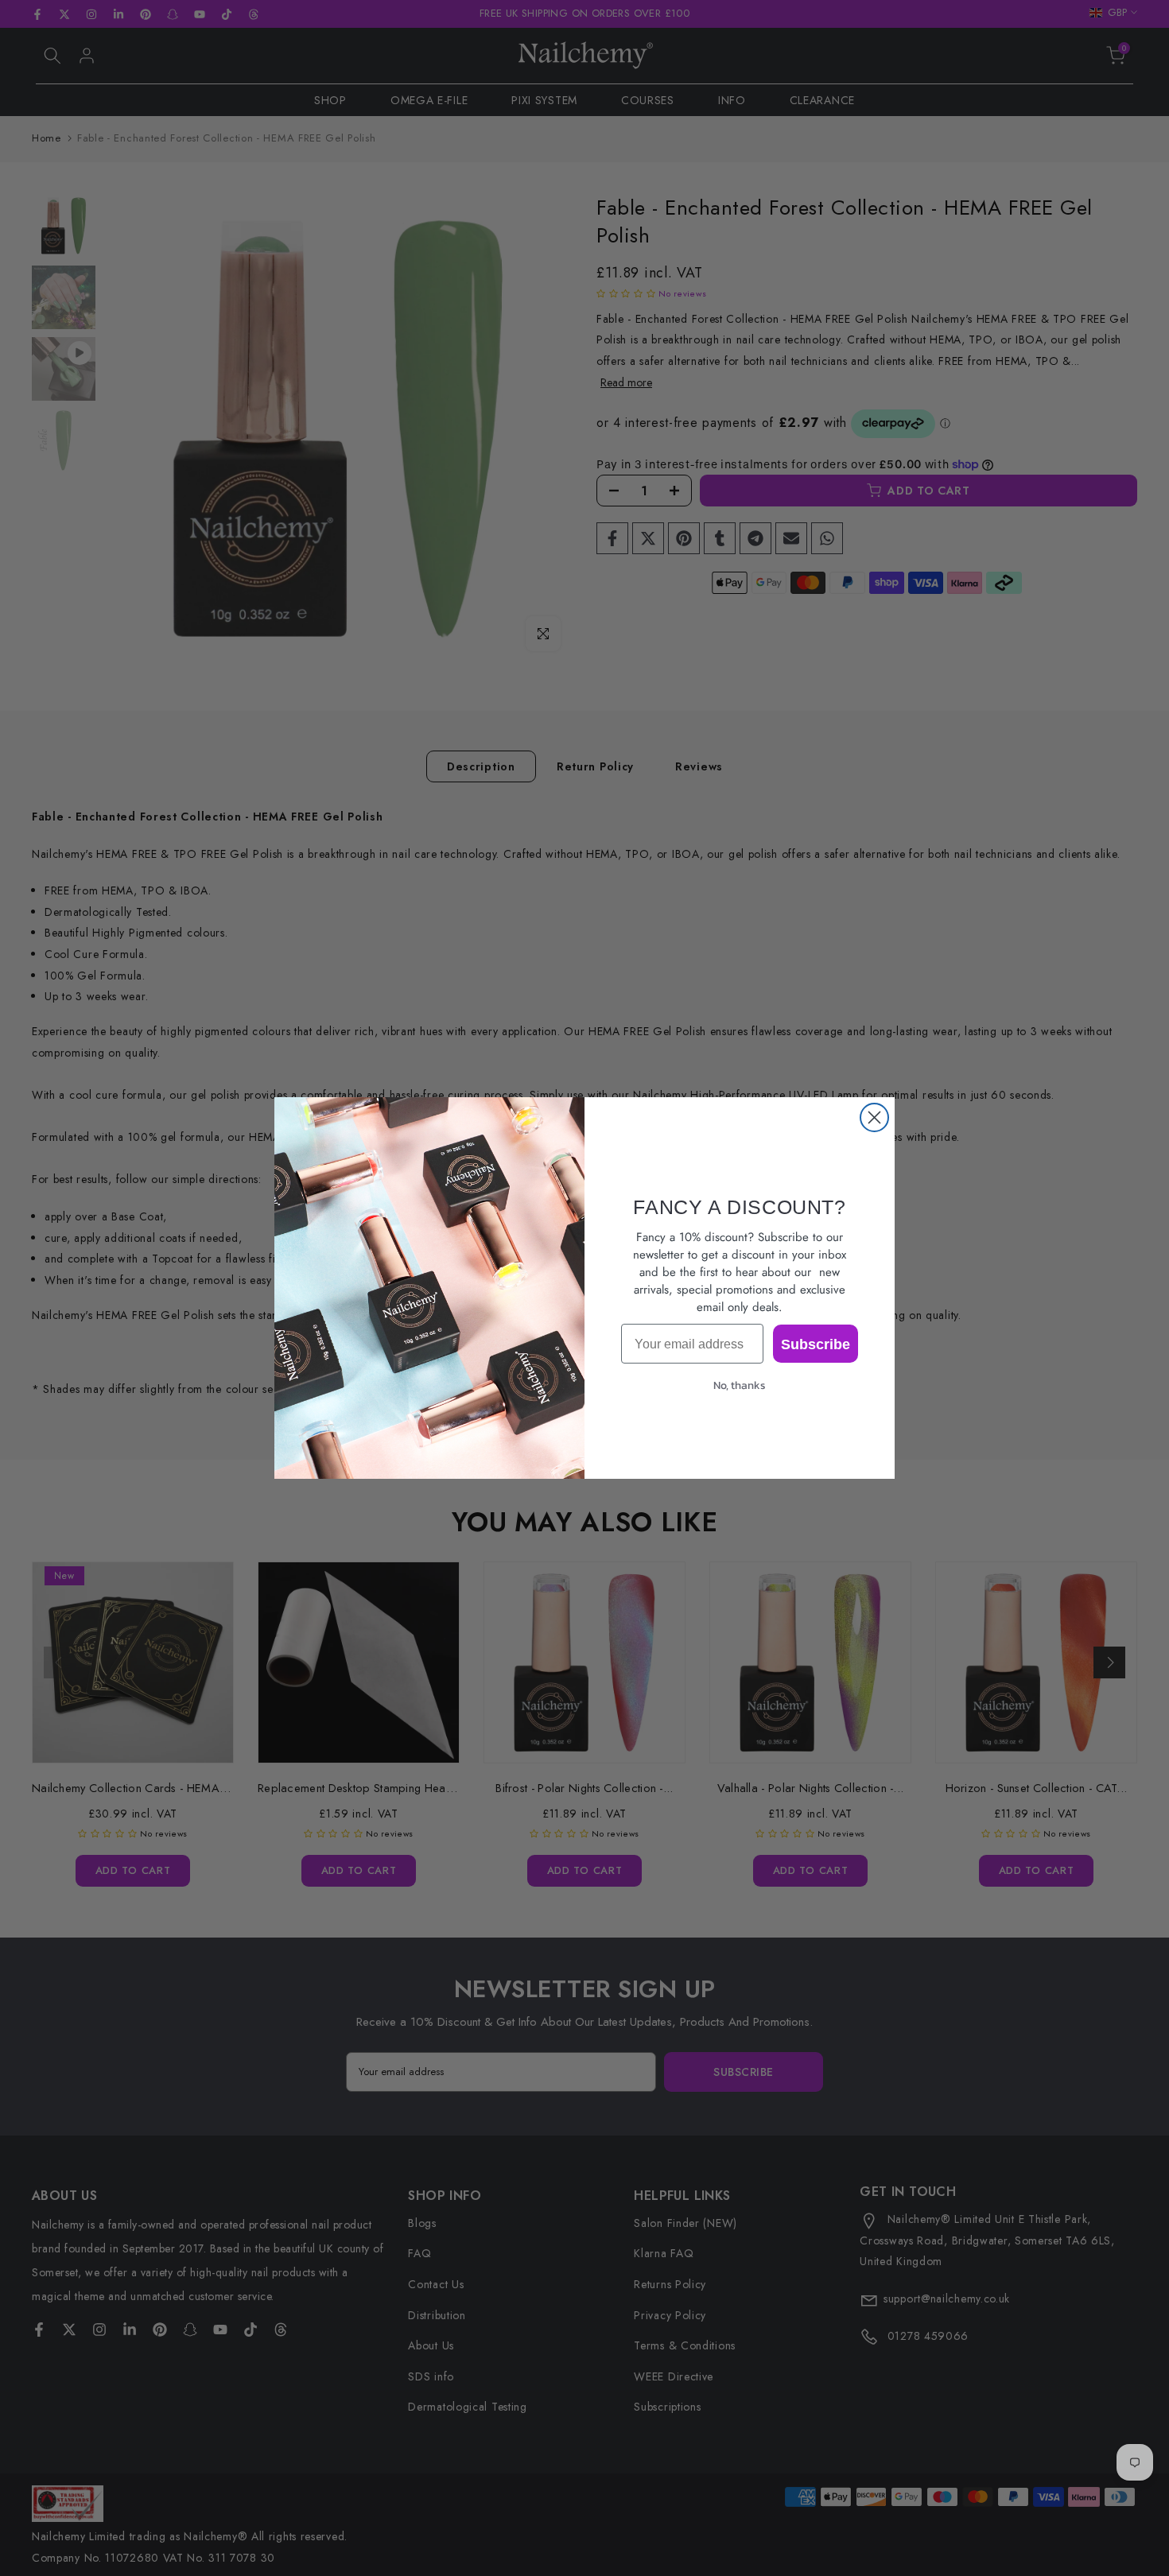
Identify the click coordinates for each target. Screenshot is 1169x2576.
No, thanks (740, 1385)
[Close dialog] (874, 1117)
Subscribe (816, 1344)
